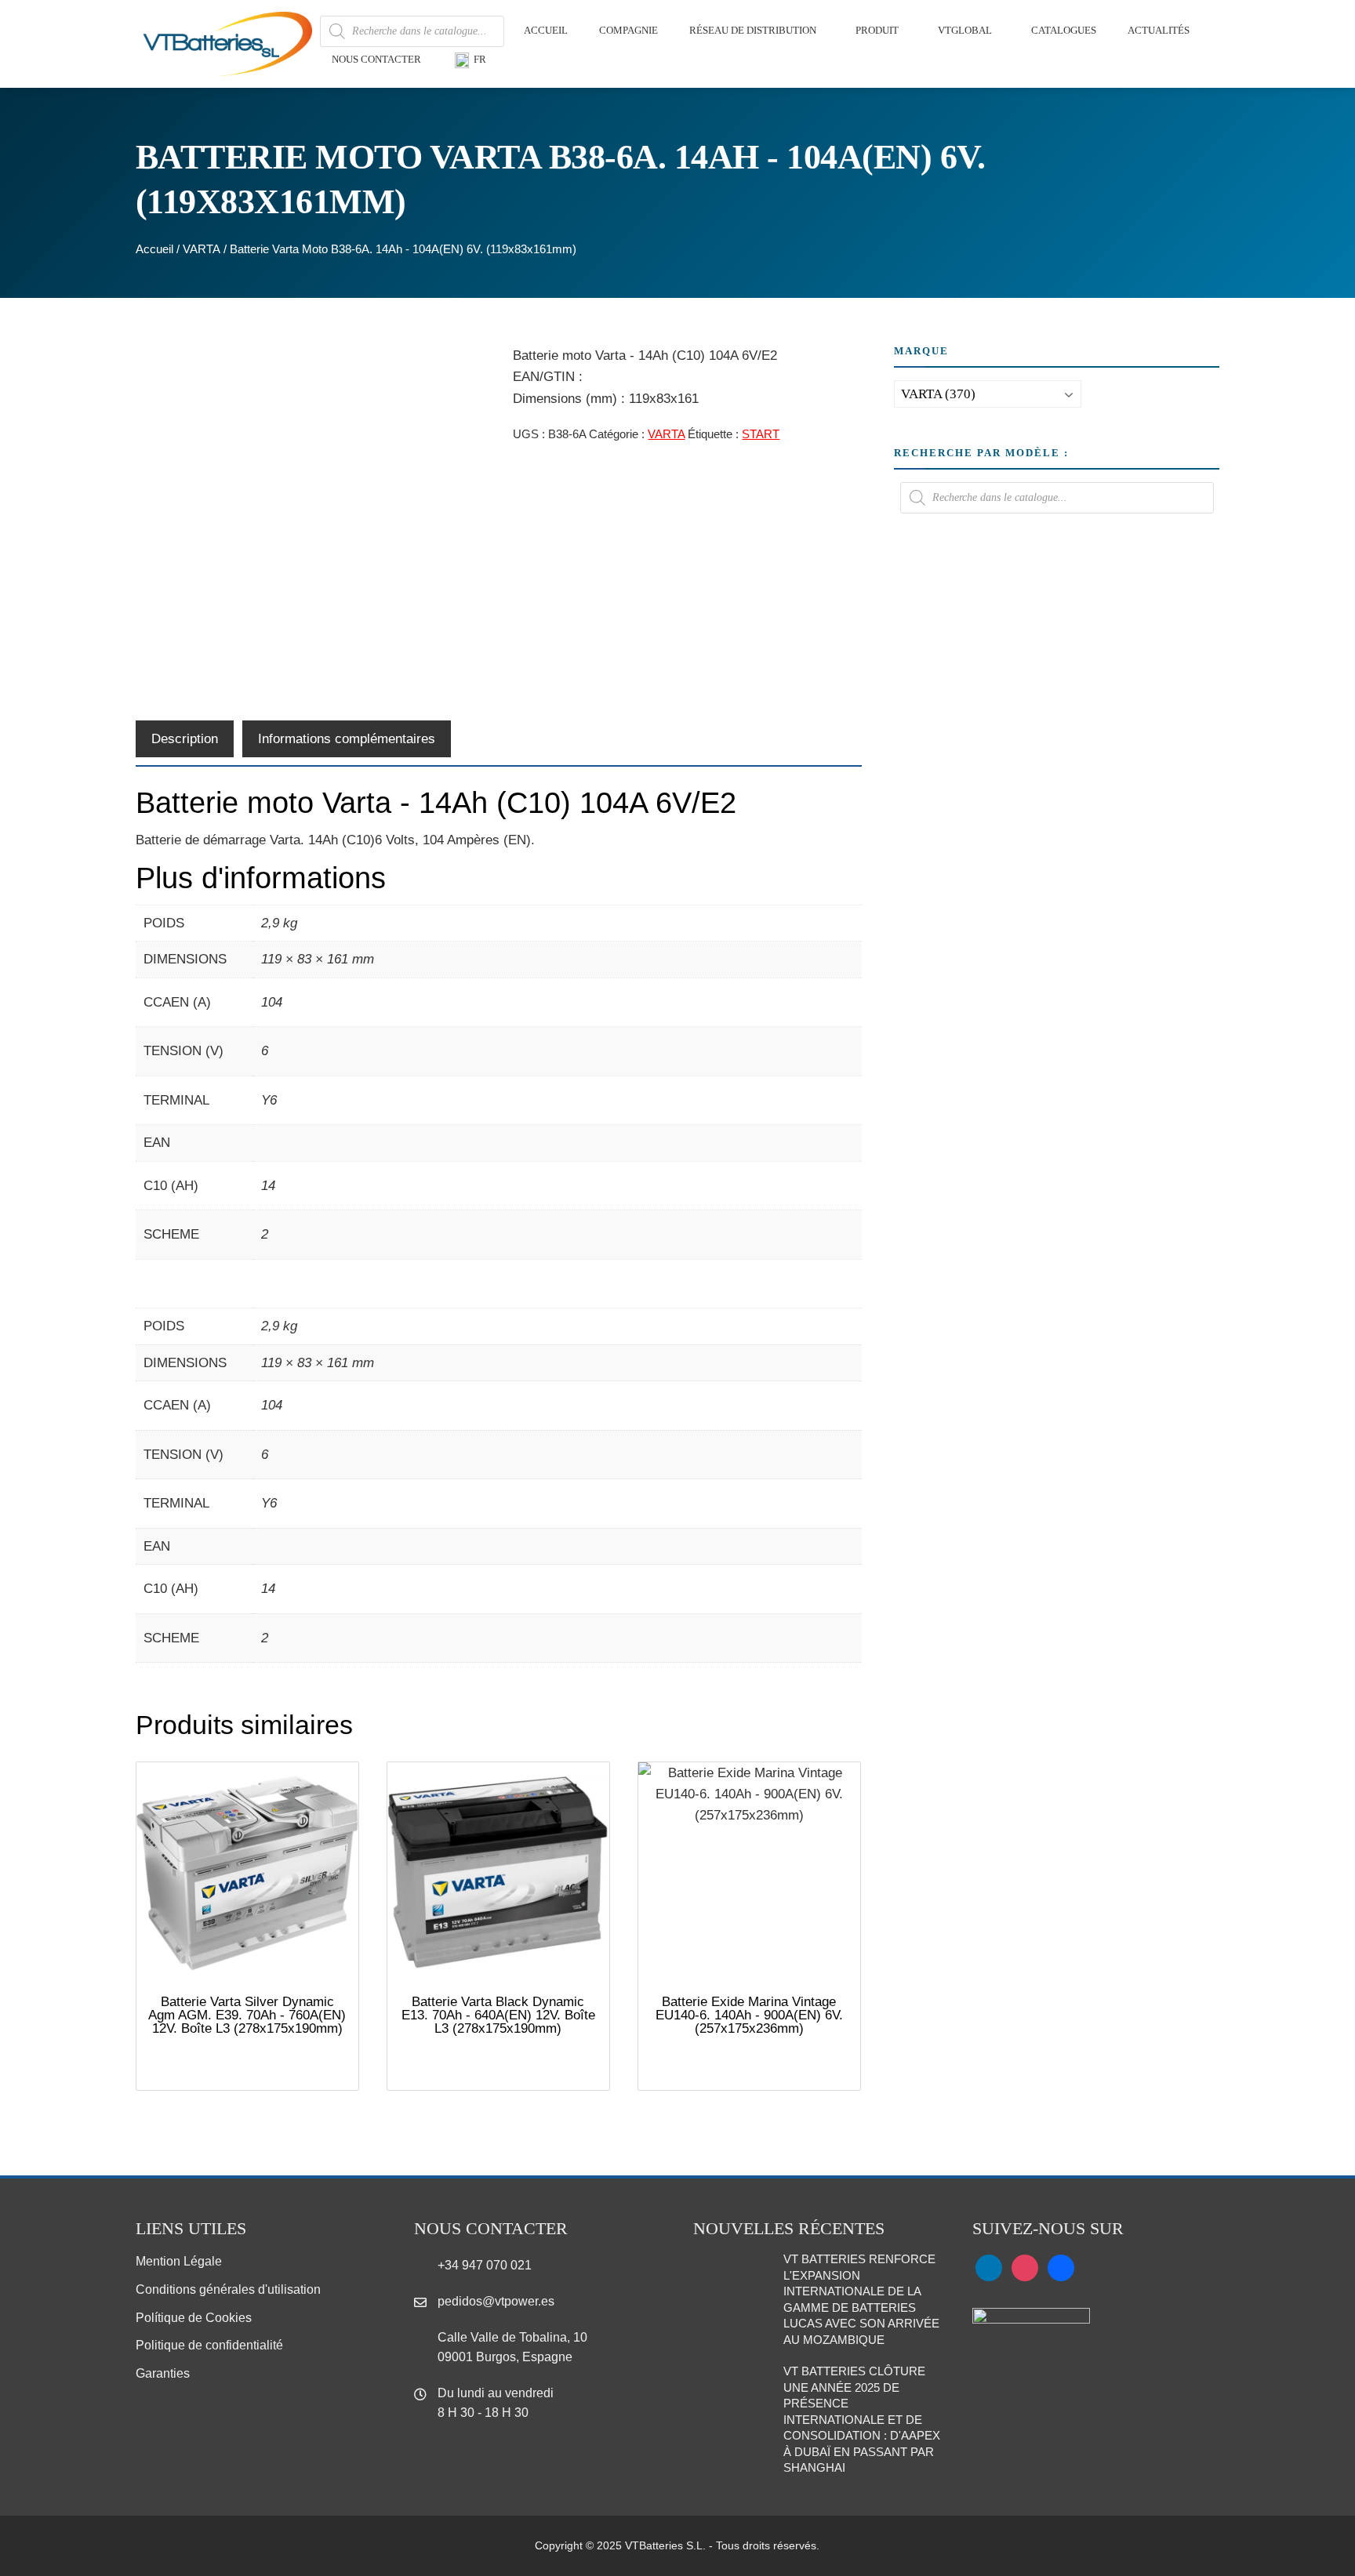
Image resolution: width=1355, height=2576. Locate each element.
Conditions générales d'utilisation (228, 2289)
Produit (877, 30)
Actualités (1159, 30)
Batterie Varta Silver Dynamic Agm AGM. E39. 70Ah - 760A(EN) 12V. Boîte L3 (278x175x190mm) (247, 2015)
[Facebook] (1061, 2268)
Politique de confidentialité (209, 2345)
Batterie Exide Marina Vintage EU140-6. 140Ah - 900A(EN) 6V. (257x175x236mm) (749, 2015)
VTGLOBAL (965, 30)
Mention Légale (179, 2261)
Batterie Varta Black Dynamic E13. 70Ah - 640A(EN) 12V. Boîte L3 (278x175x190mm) (498, 2015)
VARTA (202, 249)
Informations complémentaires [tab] (347, 739)
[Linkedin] (989, 2268)
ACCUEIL (546, 30)
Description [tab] (185, 739)
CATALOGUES (1064, 30)
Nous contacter (376, 59)
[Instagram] (1025, 2268)
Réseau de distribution (753, 30)
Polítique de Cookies (194, 2318)
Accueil (154, 249)
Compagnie (628, 30)
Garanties (163, 2373)
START (761, 434)
